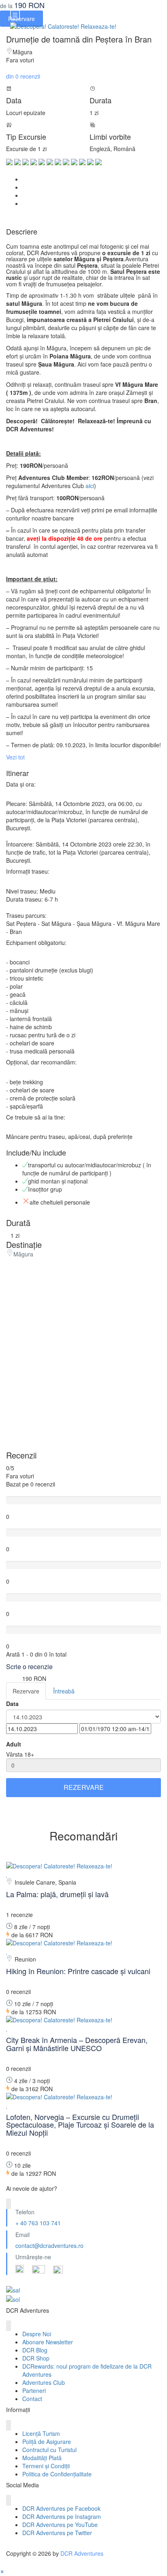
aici (90, 486)
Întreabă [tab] (64, 1691)
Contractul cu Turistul (49, 2450)
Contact (32, 2399)
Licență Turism (41, 2433)
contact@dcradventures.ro (49, 2245)
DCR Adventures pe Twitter (57, 2533)
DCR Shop (36, 2358)
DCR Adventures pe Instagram (62, 2516)
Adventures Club (44, 2382)
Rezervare (84, 1787)
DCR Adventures (82, 2553)
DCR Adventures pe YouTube (60, 2525)
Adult (14, 1744)
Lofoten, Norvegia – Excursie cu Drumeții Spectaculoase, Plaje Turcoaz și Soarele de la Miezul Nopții (80, 2125)
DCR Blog (35, 2350)
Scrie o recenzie (30, 1667)
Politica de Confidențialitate (57, 2474)
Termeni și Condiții (46, 2466)
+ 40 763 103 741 (38, 2223)
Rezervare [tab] (26, 1691)
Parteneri (34, 2390)
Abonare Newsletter (48, 2342)
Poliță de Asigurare (47, 2442)
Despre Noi (37, 2334)
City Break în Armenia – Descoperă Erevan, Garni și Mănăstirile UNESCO (77, 2044)
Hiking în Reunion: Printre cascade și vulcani (78, 1971)
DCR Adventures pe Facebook (61, 2508)
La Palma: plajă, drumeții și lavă (57, 1894)
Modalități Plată (42, 2458)
